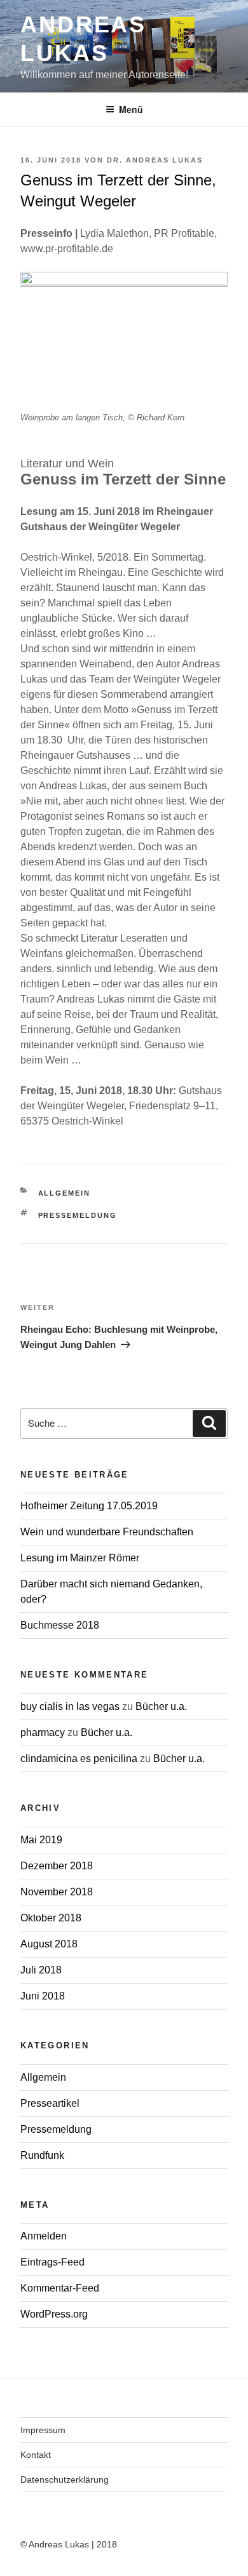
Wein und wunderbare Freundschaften (107, 1532)
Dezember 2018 (57, 1866)
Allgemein (65, 1193)
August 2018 (49, 1944)
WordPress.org (54, 2314)
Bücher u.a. (161, 1706)
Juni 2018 (43, 1996)
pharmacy (43, 1732)
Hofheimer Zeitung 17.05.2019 (89, 1506)
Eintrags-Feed (52, 2262)
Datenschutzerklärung (65, 2479)
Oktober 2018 (51, 1918)
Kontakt (36, 2455)
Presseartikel (50, 2103)
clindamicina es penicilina (79, 1758)
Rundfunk (42, 2155)
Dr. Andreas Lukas (155, 160)
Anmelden (44, 2236)
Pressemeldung (78, 1215)
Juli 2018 (41, 1970)
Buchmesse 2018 (60, 1625)
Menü (131, 109)
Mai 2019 (41, 1840)
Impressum (43, 2430)
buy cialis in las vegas (70, 1706)
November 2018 (57, 1892)
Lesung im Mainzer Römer (80, 1558)
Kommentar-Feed (60, 2288)
